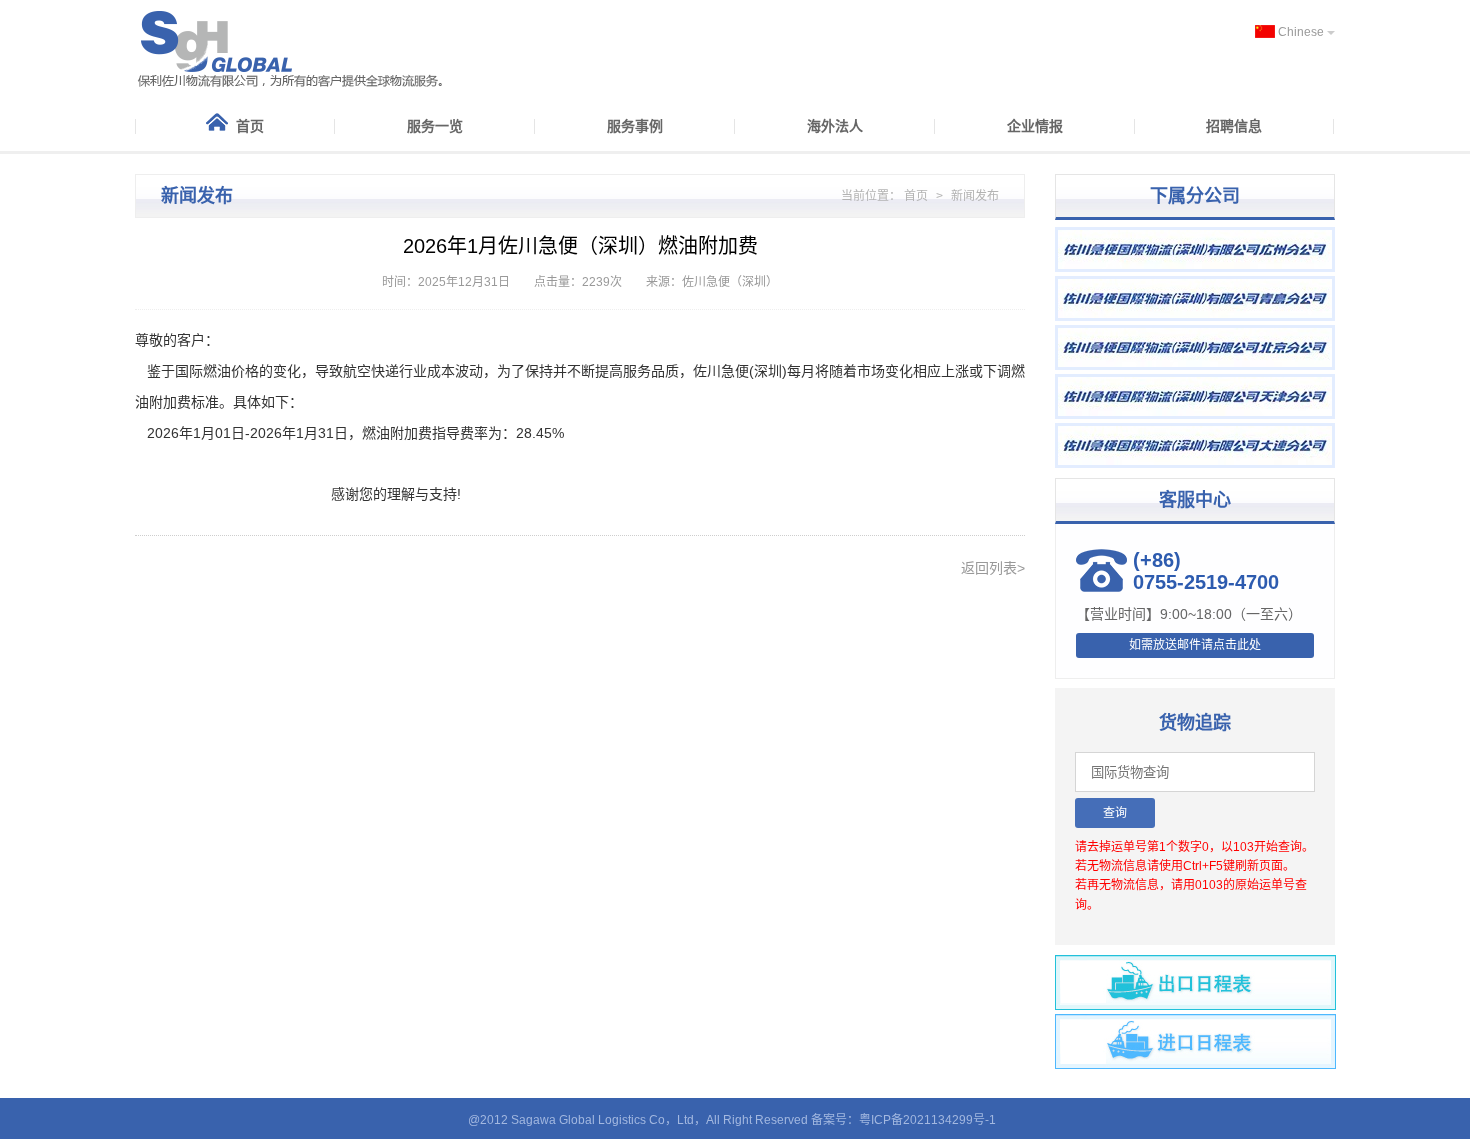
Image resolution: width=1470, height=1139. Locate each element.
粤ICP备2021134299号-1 (927, 1120)
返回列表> (993, 568)
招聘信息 (1234, 126)
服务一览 (435, 126)
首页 (250, 126)
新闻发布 (975, 196)
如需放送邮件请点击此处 (1195, 645)
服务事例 (635, 126)
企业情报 (1035, 126)
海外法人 (835, 126)
